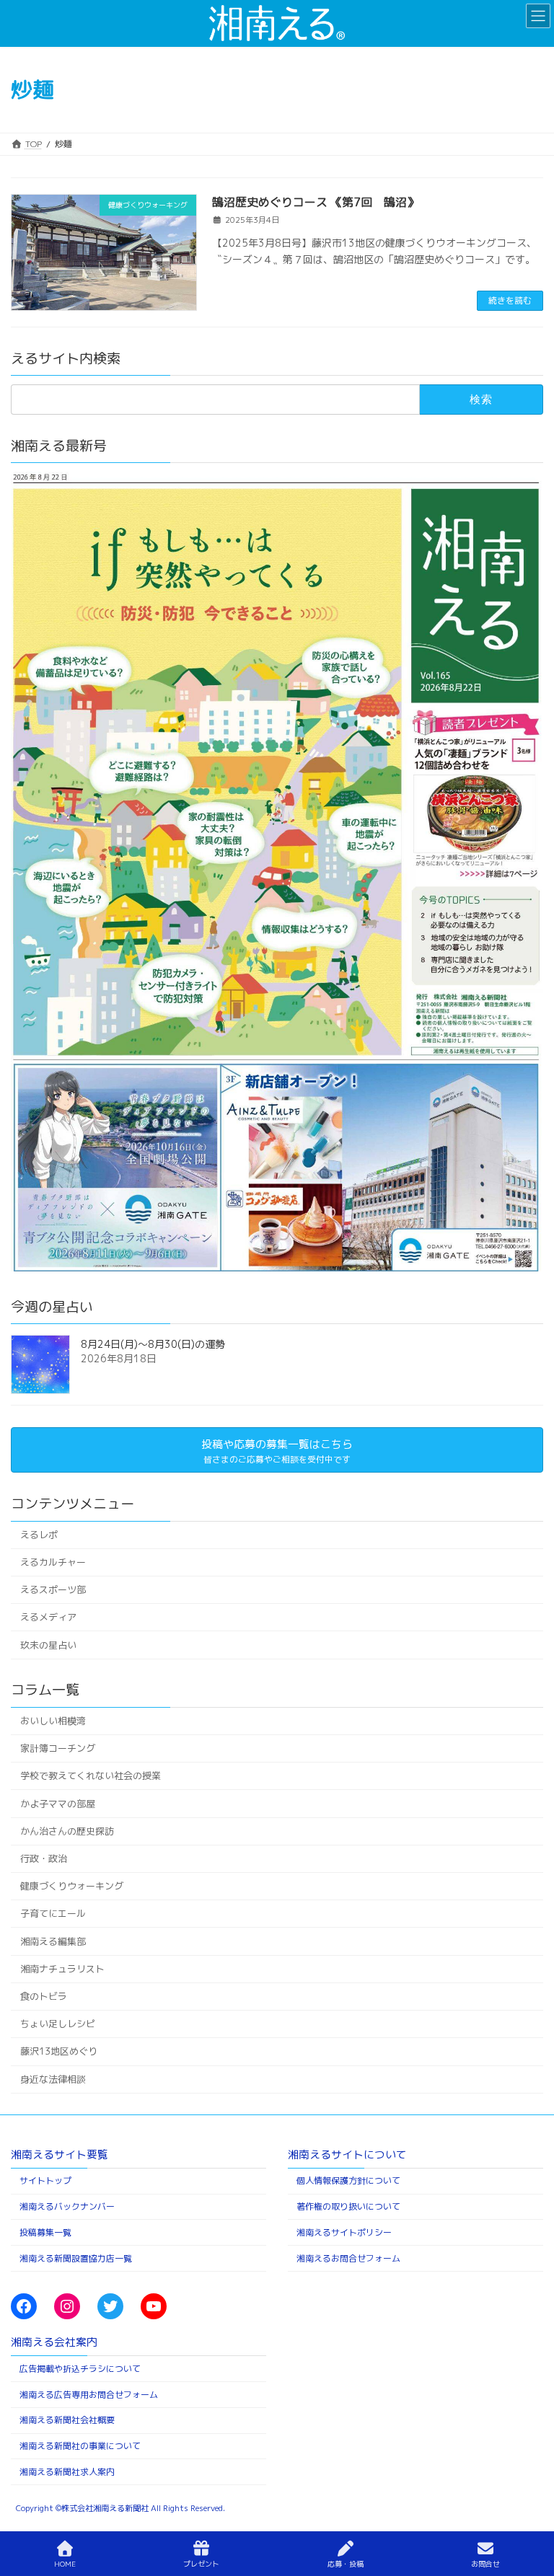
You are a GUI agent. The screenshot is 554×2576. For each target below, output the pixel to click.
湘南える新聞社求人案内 (67, 2472)
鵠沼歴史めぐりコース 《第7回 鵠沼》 (315, 202)
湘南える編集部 (53, 1941)
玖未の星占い (48, 1644)
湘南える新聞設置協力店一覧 (76, 2258)
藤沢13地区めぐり (59, 2051)
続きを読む (510, 300)
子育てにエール (53, 1913)
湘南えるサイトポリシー (344, 2232)
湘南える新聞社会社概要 (67, 2421)
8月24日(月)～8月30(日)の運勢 (153, 1344)
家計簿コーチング (58, 1748)
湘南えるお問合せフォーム (348, 2258)
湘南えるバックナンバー (67, 2206)
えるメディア (48, 1617)
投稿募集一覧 (45, 2232)
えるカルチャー (53, 1562)
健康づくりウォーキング (72, 1886)
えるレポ (39, 1534)
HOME (65, 2564)
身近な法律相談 (53, 2078)
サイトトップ (45, 2180)
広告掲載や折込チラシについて (80, 2369)
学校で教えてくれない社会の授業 (91, 1776)
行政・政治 (44, 1858)
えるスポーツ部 (53, 1589)
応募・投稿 (346, 2564)
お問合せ (485, 2564)
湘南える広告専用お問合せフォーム (89, 2395)
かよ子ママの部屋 (58, 1803)
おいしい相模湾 (53, 1721)
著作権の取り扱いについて (348, 2206)
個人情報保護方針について (348, 2180)
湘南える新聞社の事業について (80, 2446)
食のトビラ (44, 1996)
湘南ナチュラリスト (62, 1968)
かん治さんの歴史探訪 (67, 1830)
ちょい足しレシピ (58, 2024)
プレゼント (201, 2564)
